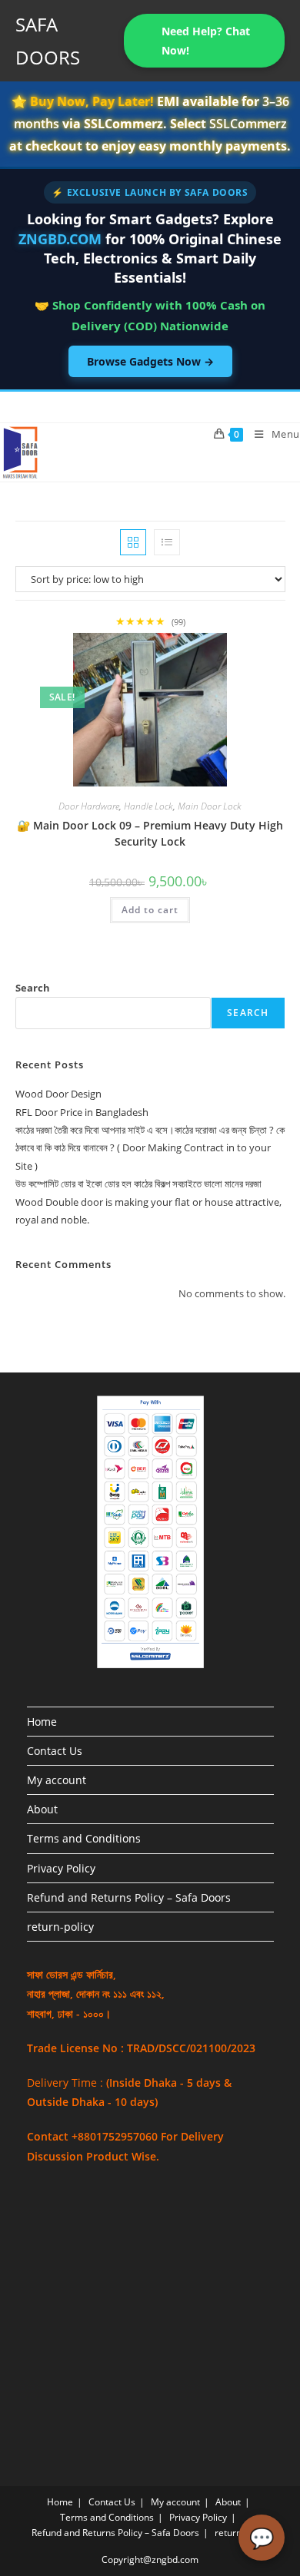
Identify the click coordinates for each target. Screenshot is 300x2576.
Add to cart (150, 910)
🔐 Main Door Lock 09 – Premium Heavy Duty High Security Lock (150, 833)
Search (33, 988)
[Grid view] (133, 542)
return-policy (60, 1927)
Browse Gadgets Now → (150, 361)
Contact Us (55, 1751)
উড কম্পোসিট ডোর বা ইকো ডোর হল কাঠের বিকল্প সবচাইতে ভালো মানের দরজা (138, 1184)
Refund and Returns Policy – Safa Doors (129, 1897)
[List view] (167, 542)
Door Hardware (89, 806)
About (42, 1809)
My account (57, 1780)
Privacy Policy (61, 1868)
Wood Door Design (58, 1094)
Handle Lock (148, 806)
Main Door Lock (210, 806)
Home (42, 1722)
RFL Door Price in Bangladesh (82, 1112)
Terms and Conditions (84, 1838)
